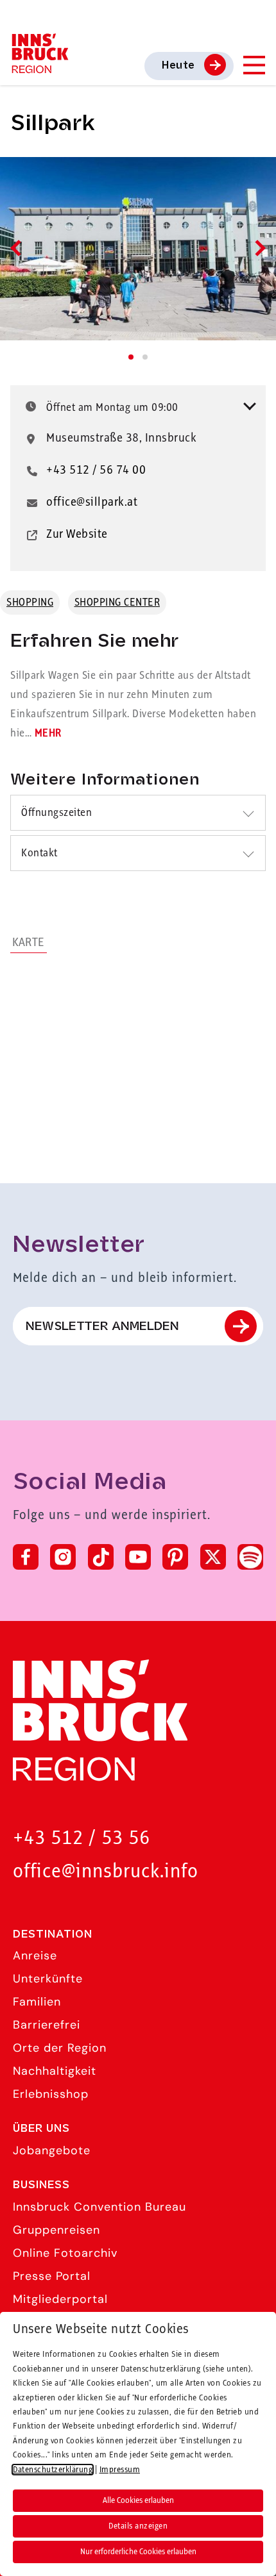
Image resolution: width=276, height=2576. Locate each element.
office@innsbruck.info (106, 1872)
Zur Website (77, 535)
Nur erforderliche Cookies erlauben (138, 2552)
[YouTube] (138, 1557)
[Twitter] (213, 1557)
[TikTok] (101, 1557)
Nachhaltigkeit (55, 2071)
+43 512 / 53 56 (82, 1839)
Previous (18, 248)
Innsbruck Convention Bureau (99, 2207)
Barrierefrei (47, 2025)
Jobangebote (52, 2150)
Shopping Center (117, 602)
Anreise (35, 1956)
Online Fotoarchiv (65, 2253)
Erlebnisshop (51, 2094)
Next (257, 248)
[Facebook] (26, 1557)
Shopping (30, 602)
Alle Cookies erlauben (138, 2500)
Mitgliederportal (60, 2299)
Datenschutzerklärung (53, 2470)
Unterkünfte (48, 1979)
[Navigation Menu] (254, 65)
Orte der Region (60, 2048)
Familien (37, 2002)
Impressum (120, 2470)
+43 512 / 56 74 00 (96, 470)
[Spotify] (250, 1557)
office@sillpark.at (92, 503)
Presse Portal (52, 2276)
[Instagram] (63, 1557)
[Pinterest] (175, 1557)
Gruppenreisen (56, 2230)
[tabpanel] (138, 249)
